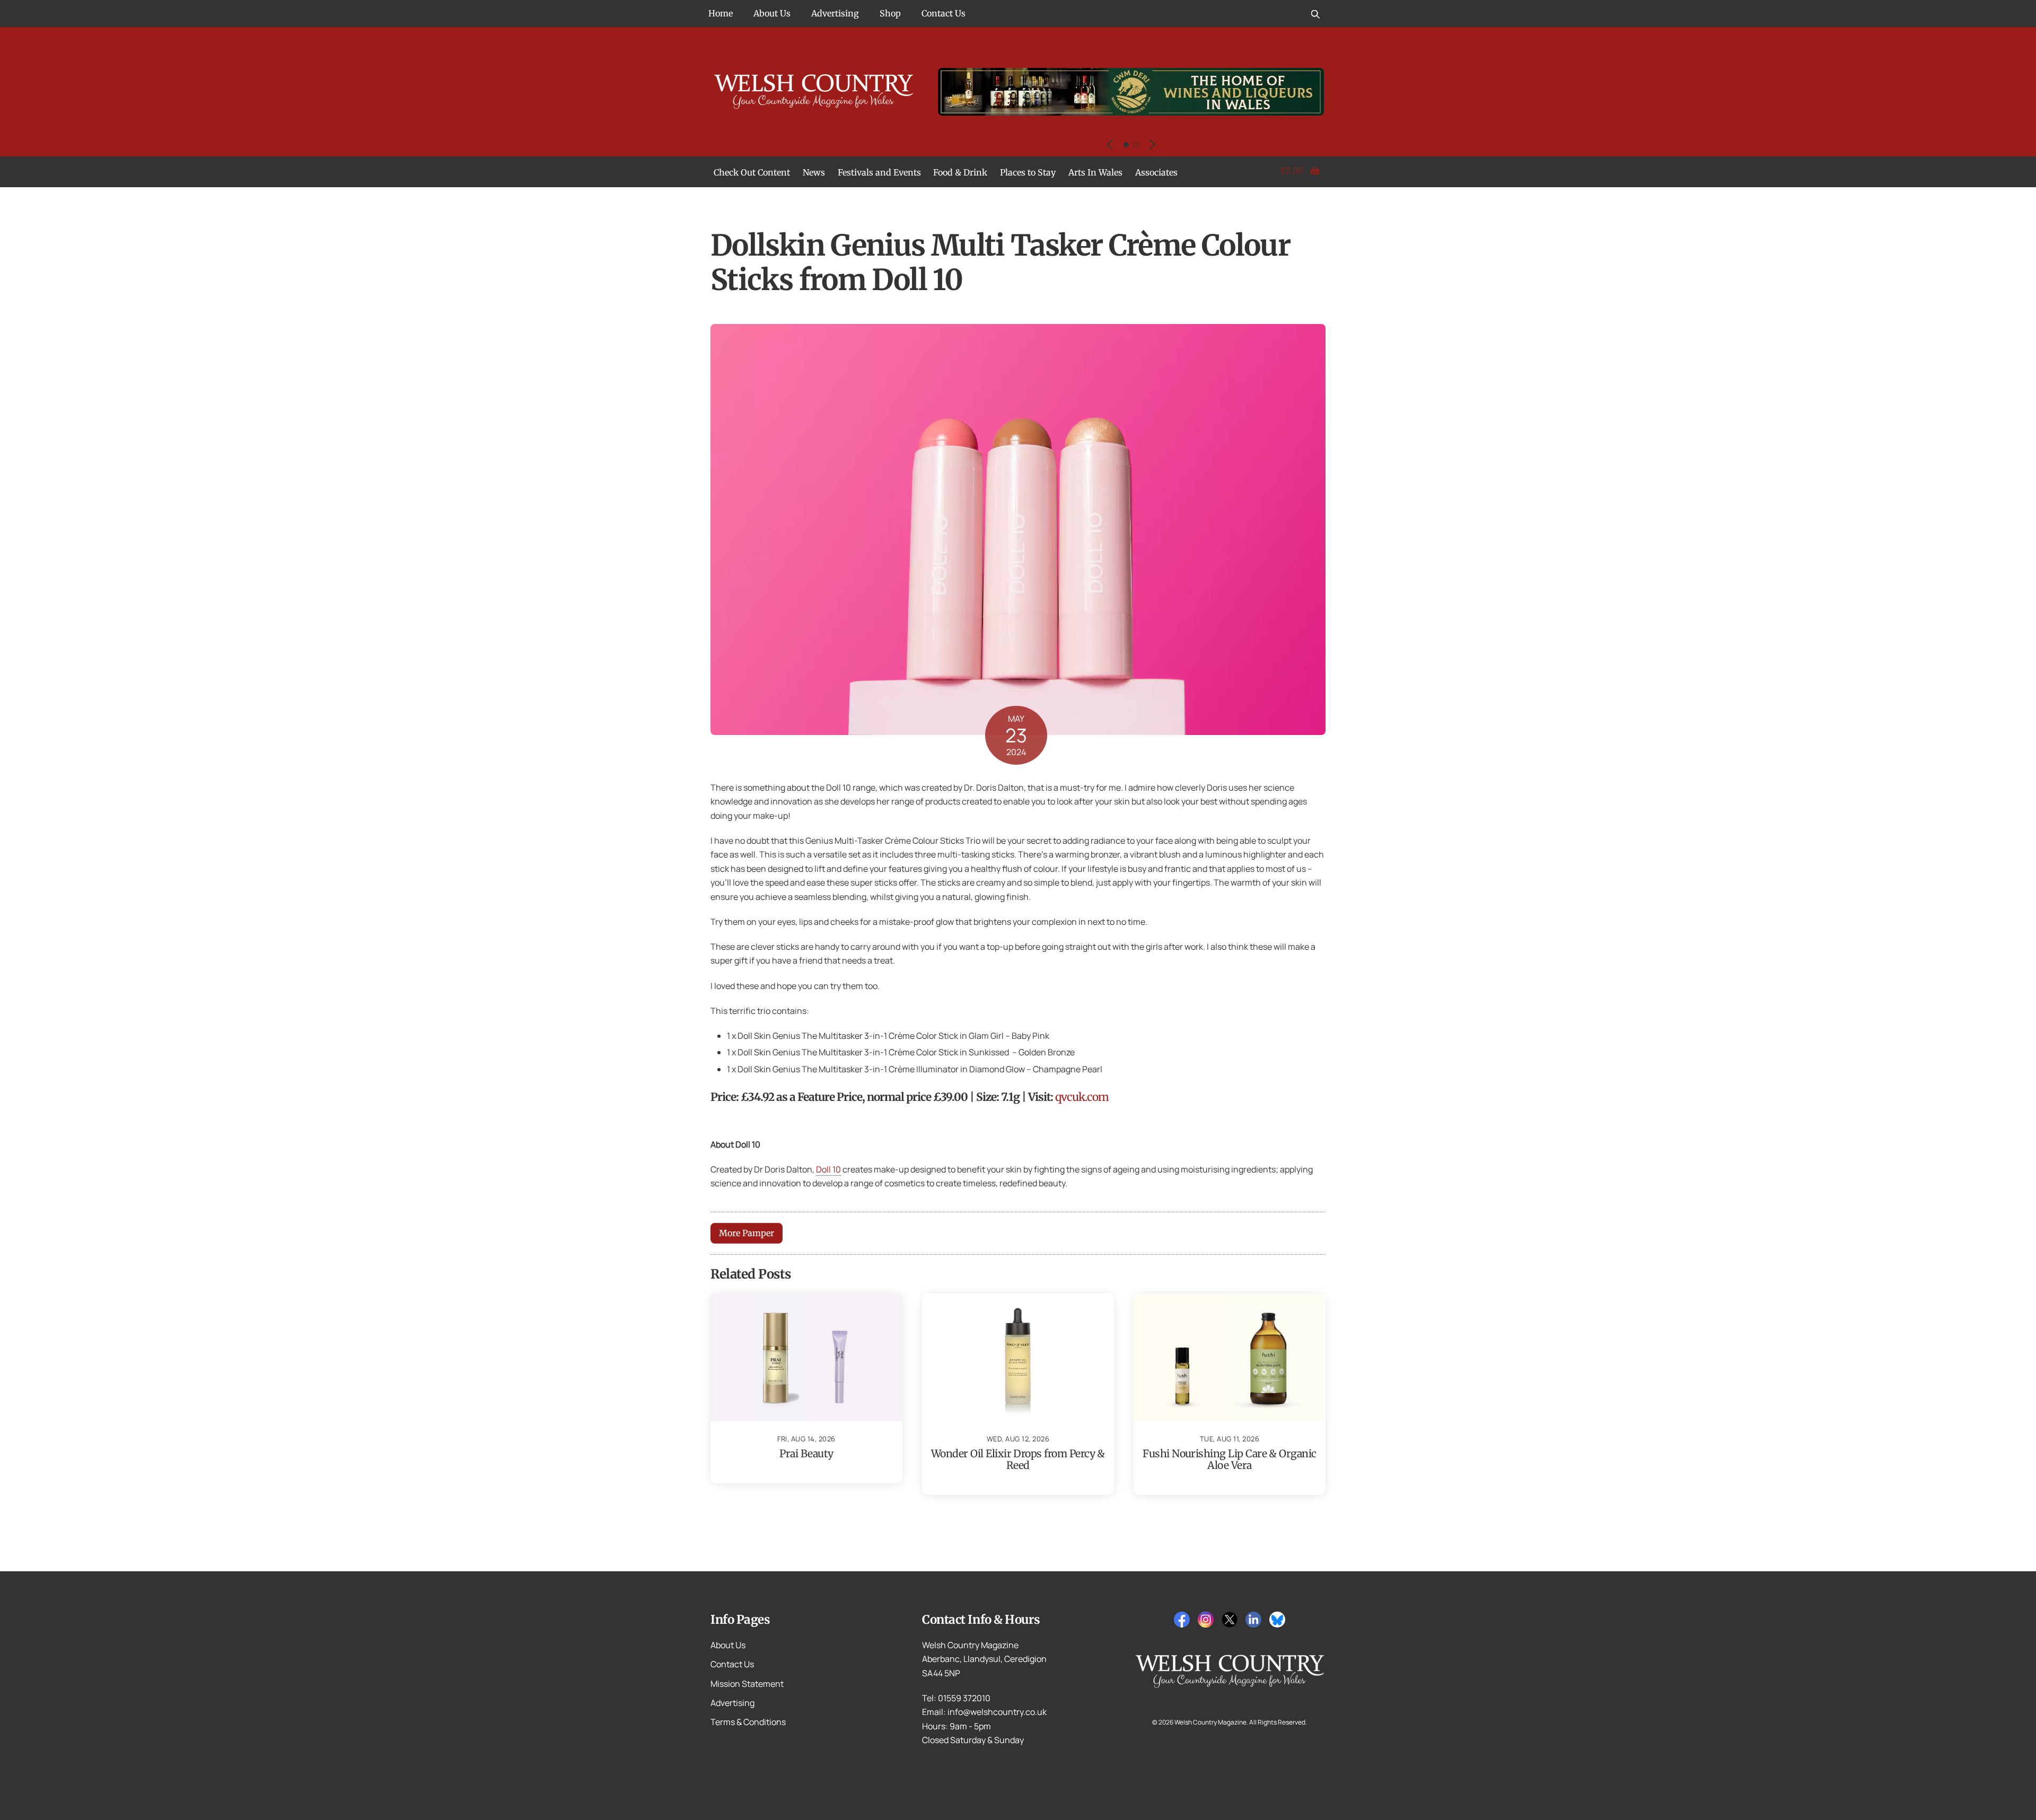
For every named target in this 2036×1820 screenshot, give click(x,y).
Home (721, 13)
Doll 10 (828, 1169)
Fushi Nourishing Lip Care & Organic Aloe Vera (1230, 1459)
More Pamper (747, 1233)
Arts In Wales (1095, 172)
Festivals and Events (879, 172)
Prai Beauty (806, 1454)
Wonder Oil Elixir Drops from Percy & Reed (1018, 1459)
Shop (890, 13)
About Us (772, 13)
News (814, 172)
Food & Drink (960, 172)
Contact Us (944, 13)
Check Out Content (752, 172)
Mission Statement (747, 1684)
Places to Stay (1028, 172)
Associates (1156, 172)
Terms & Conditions (748, 1722)
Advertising (835, 13)
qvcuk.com (1082, 1097)
